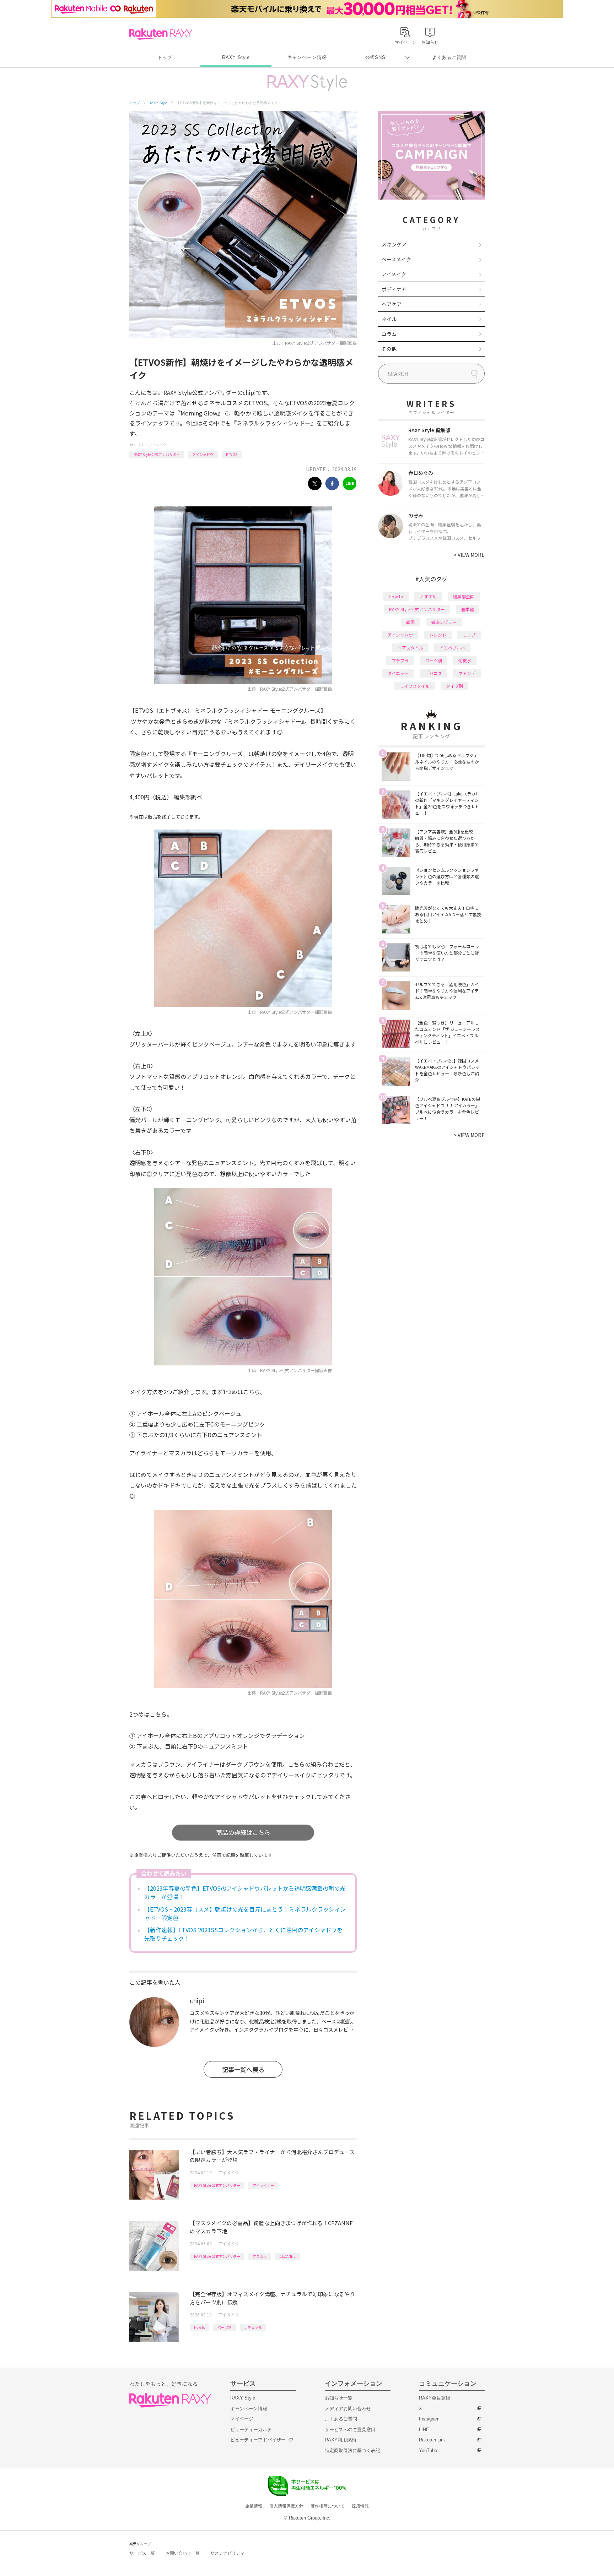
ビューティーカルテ (251, 2430)
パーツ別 (225, 2327)
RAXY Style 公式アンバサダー (157, 454)
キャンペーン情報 (307, 57)
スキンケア (394, 244)
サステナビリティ (227, 2553)
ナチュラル (253, 2327)
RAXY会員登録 (435, 2398)
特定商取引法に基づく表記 (352, 2450)
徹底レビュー (444, 622)
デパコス (433, 673)
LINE (424, 2430)
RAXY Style (236, 57)
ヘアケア (392, 304)
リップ (469, 635)
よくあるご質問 (449, 57)
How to (200, 2327)
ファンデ (467, 673)
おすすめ (428, 596)
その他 (389, 349)
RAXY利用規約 (340, 2440)
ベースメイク (396, 259)
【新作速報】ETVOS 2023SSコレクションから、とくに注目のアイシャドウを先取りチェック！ (243, 1934)
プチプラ (400, 660)
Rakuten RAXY (161, 34)
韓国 (410, 622)
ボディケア (394, 289)
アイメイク (157, 445)
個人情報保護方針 (286, 2506)
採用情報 (360, 2506)
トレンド (438, 635)
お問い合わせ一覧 (183, 2553)
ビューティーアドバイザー (258, 2440)
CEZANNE (287, 2256)
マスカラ (260, 2256)
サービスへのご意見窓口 (350, 2430)
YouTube (428, 2450)
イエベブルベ (452, 648)
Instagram (429, 2419)
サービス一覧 (142, 2553)
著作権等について (328, 2506)
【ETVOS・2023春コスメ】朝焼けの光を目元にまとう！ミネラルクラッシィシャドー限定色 (245, 1913)
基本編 (468, 609)
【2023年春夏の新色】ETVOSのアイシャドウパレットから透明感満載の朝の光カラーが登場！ (245, 1892)
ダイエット (398, 673)
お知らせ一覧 (339, 2398)
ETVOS (232, 454)
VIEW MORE (469, 555)
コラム (389, 334)
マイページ (242, 2419)
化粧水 (465, 660)
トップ (165, 57)
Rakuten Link (432, 2440)
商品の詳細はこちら (243, 1832)
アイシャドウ (203, 454)
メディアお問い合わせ (348, 2409)
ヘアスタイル (410, 648)
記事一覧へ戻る (243, 2069)
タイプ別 (454, 686)
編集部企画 (464, 596)
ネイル (389, 319)
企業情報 (254, 2506)
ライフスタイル (415, 686)
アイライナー (263, 2185)
